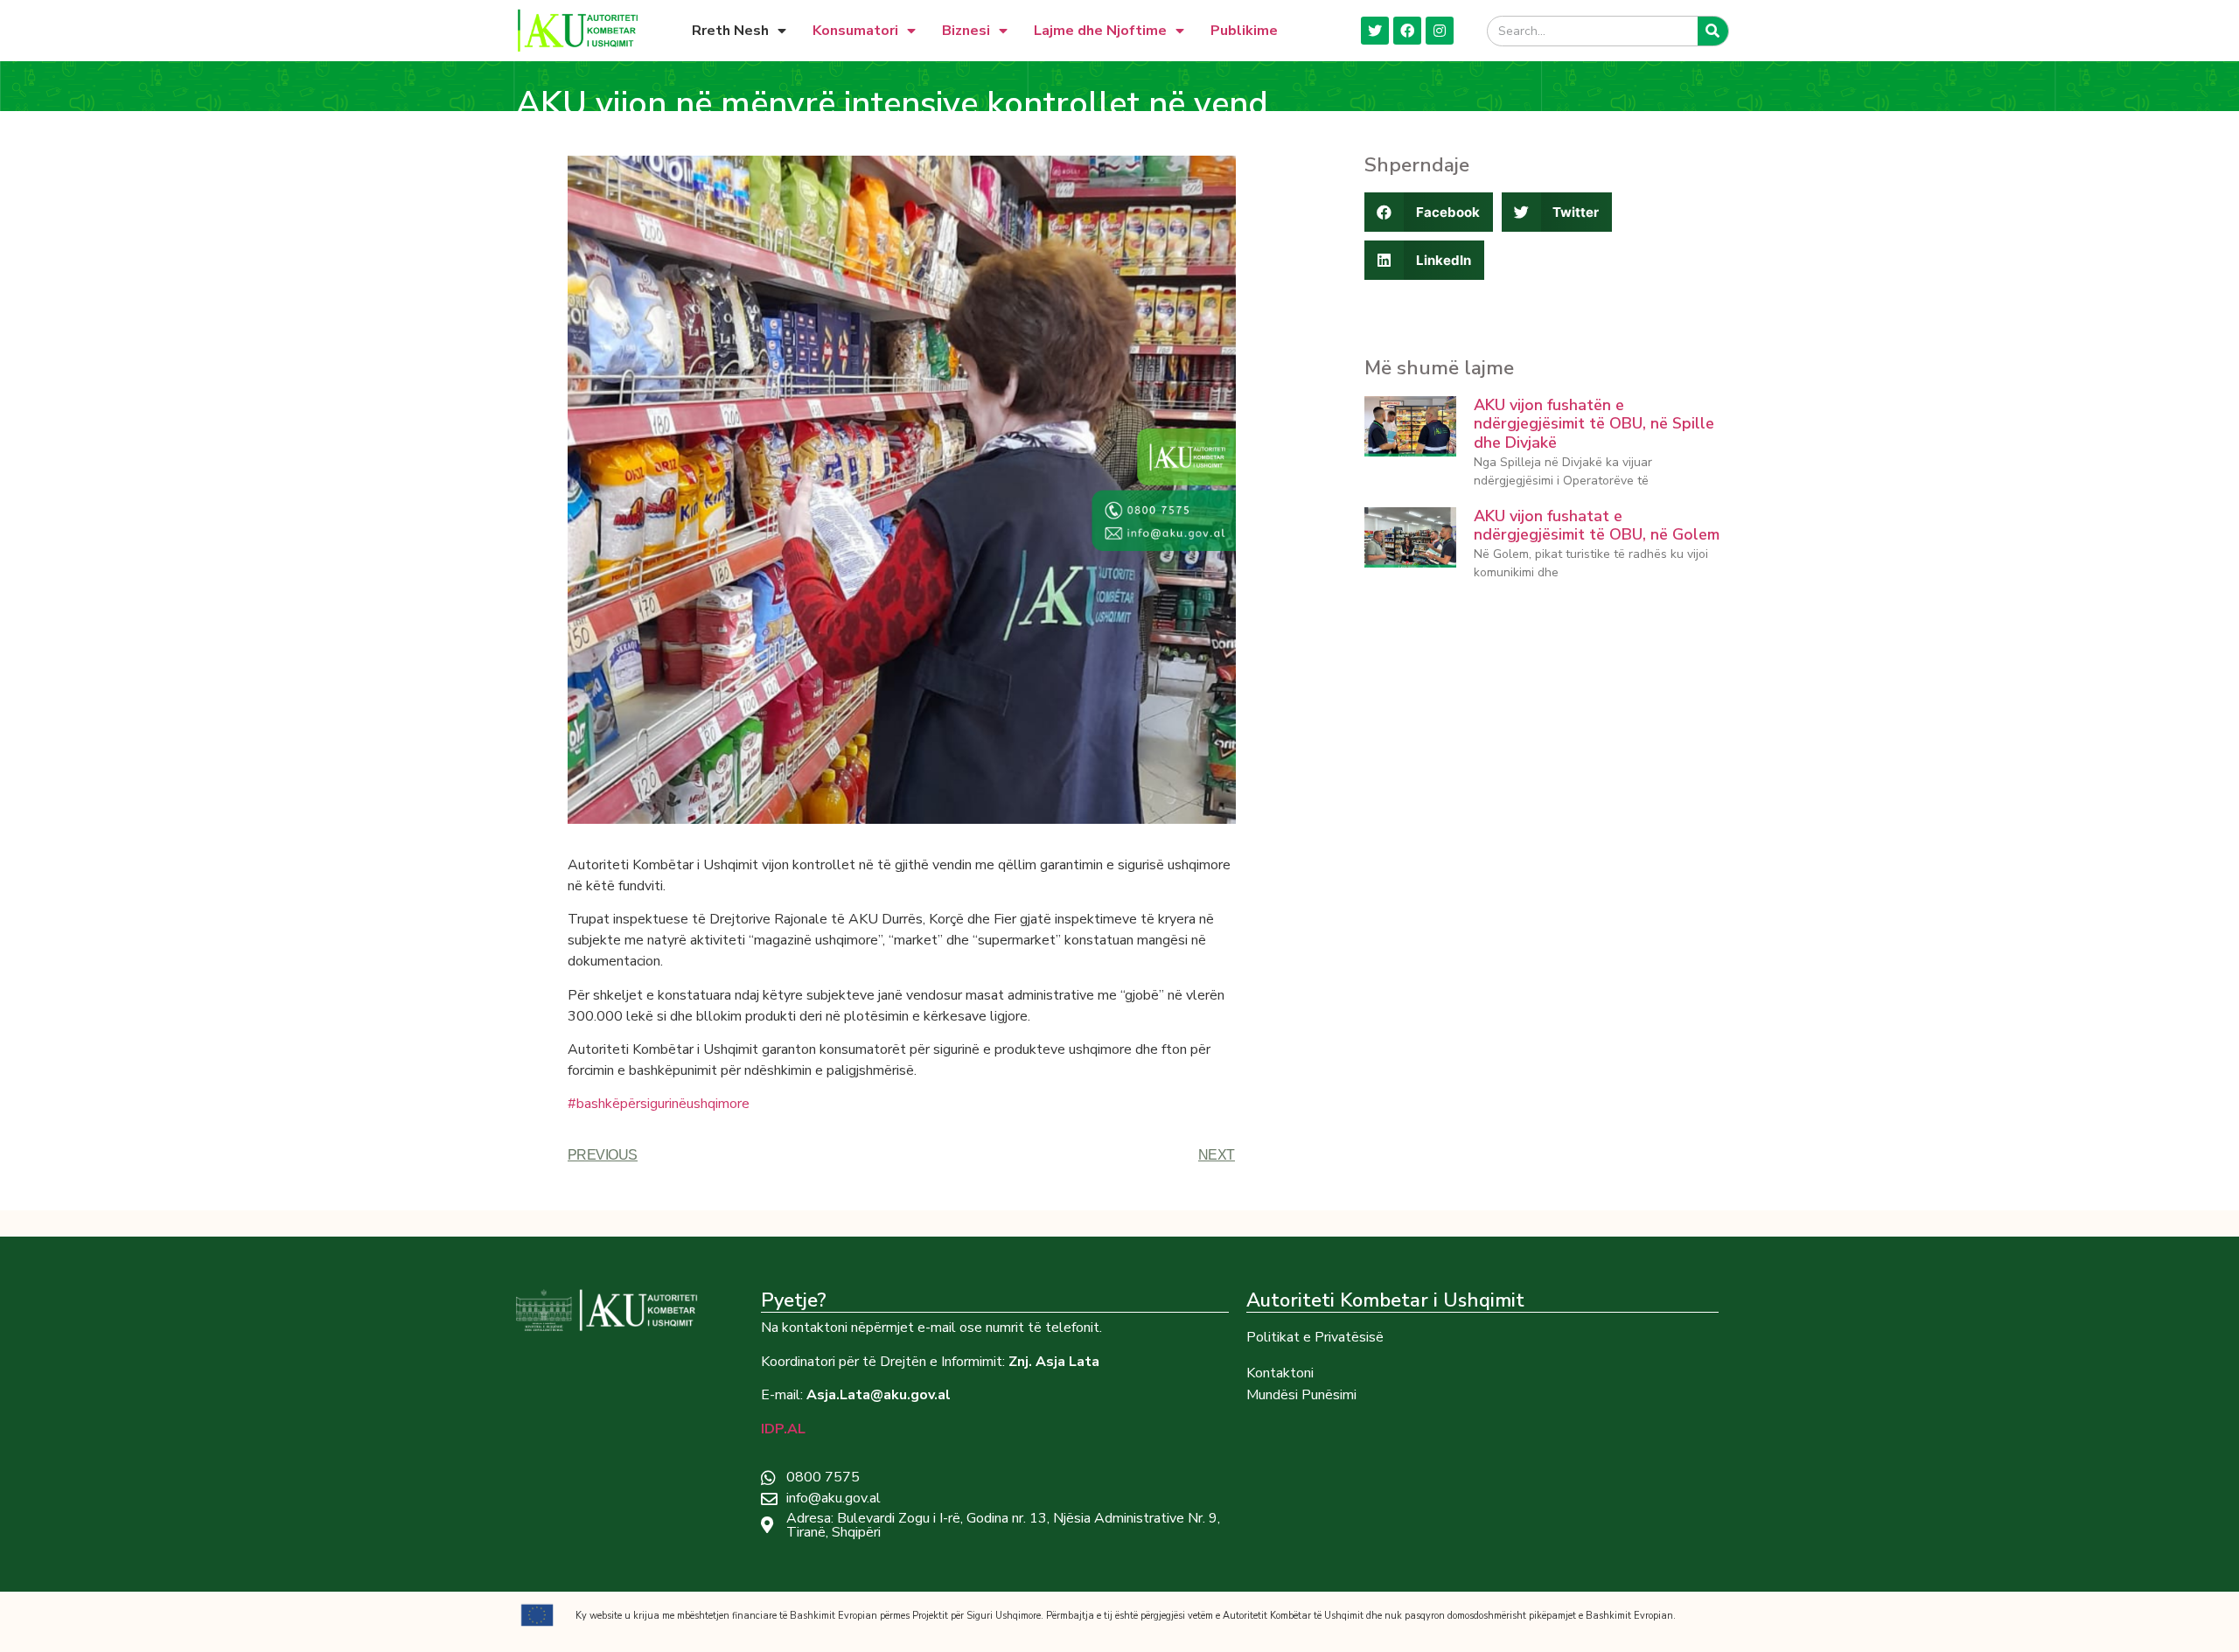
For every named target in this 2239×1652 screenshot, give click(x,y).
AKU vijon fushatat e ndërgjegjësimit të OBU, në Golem (1597, 526)
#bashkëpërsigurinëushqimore (659, 1104)
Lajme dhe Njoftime (1100, 31)
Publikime (1244, 31)
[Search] (1713, 31)
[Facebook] (1407, 31)
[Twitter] (1375, 31)
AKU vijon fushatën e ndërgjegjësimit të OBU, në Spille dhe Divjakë (1594, 424)
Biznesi (966, 31)
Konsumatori (855, 31)
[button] (1429, 212)
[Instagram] (1440, 31)
